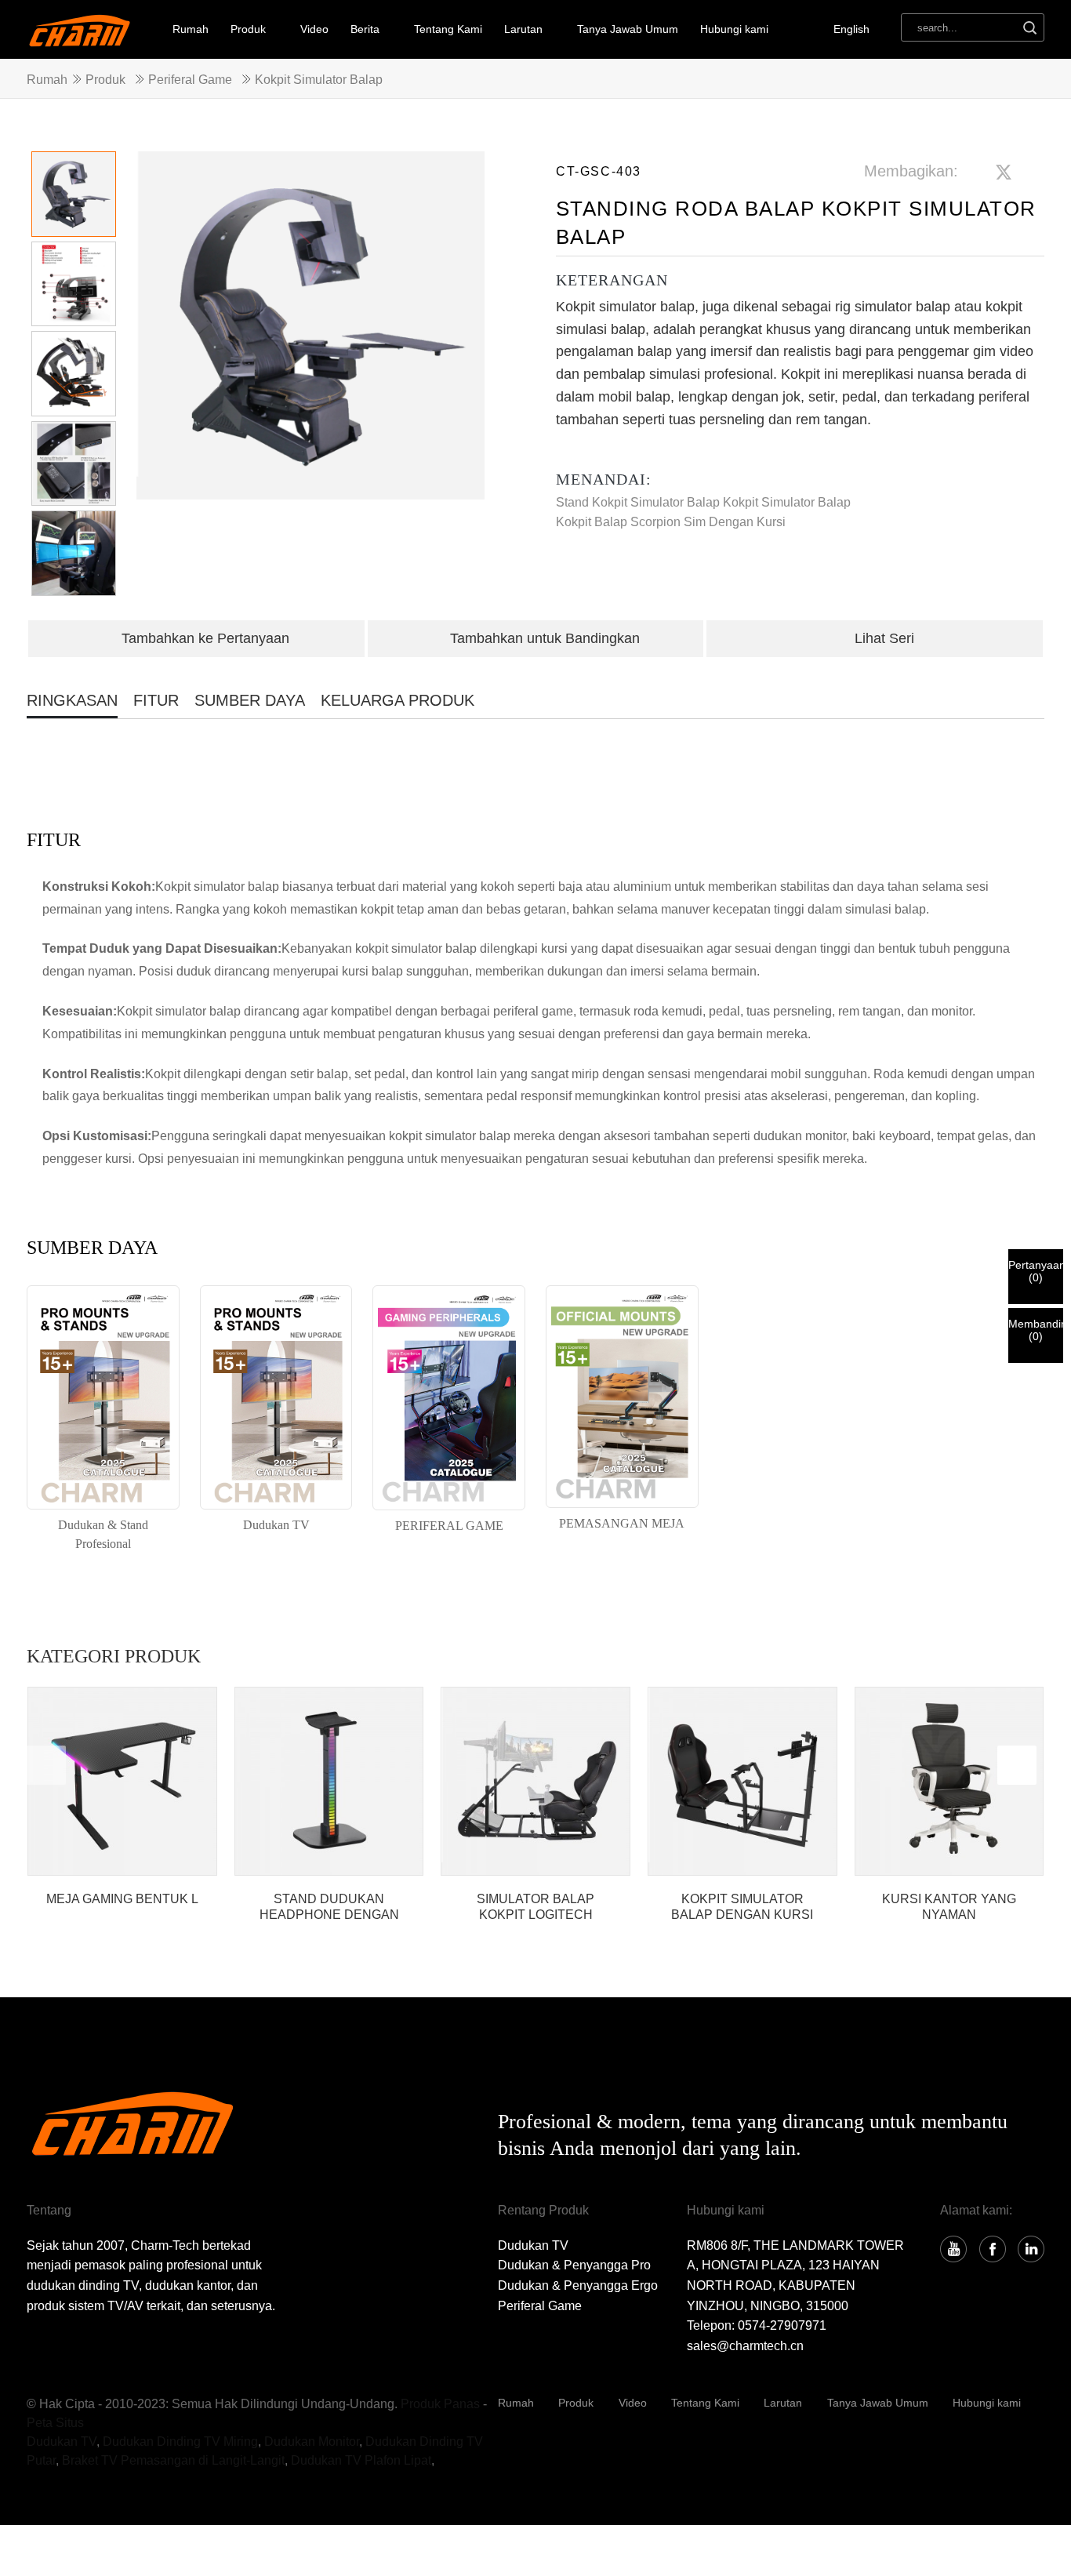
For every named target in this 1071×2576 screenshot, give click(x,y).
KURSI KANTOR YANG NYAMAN (949, 1906)
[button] (465, 382)
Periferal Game (190, 80)
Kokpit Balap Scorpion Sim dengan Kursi (671, 522)
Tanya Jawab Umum (628, 29)
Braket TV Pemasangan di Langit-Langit (173, 2460)
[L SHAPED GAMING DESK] (122, 1782)
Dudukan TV (533, 2245)
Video (314, 29)
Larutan (783, 2403)
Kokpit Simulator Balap (319, 80)
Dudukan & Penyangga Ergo (578, 2285)
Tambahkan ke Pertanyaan (205, 638)
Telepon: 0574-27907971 (757, 2325)
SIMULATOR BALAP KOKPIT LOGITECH (535, 1906)
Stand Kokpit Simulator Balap (638, 502)
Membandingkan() (1036, 1330)
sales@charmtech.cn (745, 2346)
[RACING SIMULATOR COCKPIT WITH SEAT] (742, 1782)
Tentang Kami (448, 29)
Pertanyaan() (1036, 1271)
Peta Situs (55, 2423)
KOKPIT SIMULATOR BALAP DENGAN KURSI (742, 1906)
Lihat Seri (884, 638)
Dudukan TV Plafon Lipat (361, 2460)
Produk (248, 29)
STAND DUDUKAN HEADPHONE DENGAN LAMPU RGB (329, 1907)
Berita (365, 29)
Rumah (191, 29)
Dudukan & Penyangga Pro (574, 2265)
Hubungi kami (734, 29)
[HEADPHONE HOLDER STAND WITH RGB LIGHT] (329, 1782)
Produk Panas (440, 2404)
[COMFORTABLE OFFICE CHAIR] (949, 1782)
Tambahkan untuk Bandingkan (545, 638)
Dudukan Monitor (312, 2442)
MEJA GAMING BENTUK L (122, 1899)
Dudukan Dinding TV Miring (180, 2442)
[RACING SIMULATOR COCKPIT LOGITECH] (535, 1782)
